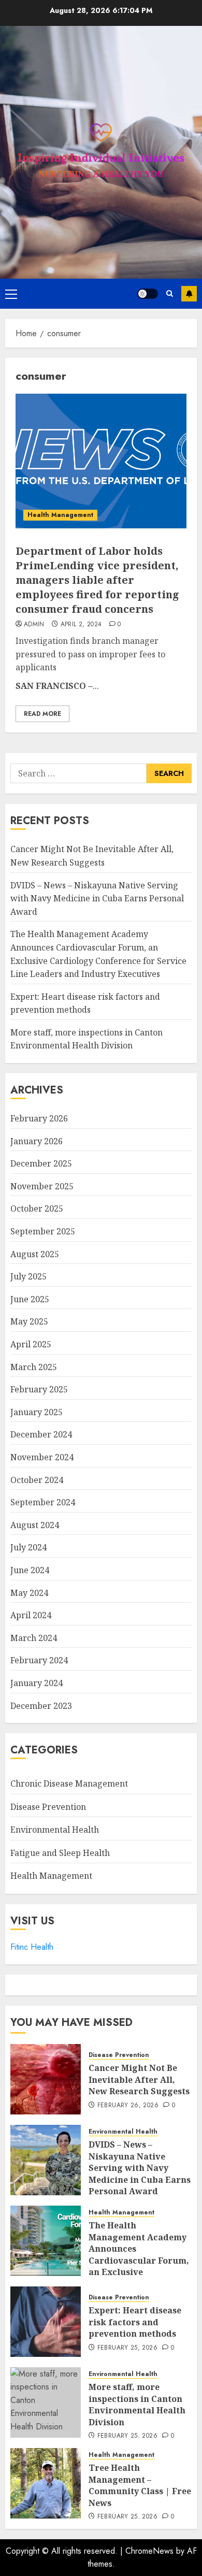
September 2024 (43, 1502)
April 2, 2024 (81, 625)
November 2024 (42, 1457)
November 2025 (42, 1186)
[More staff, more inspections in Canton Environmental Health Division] (46, 2402)
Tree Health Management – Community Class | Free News (140, 2485)
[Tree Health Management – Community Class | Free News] (46, 2483)
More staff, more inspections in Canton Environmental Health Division (86, 1039)
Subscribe (189, 294)
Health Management (60, 515)
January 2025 (37, 1412)
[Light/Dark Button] (148, 294)
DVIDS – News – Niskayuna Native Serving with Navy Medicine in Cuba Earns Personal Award (97, 898)
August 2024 (35, 1525)
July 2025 (28, 1276)
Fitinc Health (32, 1947)
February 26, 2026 (128, 2106)
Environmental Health (55, 1830)
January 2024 (37, 1683)
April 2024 (31, 1615)
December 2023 (41, 1706)
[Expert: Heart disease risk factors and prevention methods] (46, 2322)
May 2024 (29, 1593)
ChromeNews (149, 2551)
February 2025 (39, 1389)
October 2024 (37, 1480)
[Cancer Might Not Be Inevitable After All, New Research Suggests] (46, 2079)
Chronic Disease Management (69, 1783)
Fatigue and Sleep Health (60, 1853)
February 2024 (39, 1660)
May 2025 (29, 1321)
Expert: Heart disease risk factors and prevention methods (135, 2322)
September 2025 (43, 1231)
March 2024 (34, 1638)
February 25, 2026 (127, 2348)
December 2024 (41, 1434)
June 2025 (30, 1299)
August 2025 (35, 1254)
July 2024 (28, 1547)
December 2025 (41, 1163)
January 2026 (37, 1141)
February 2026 (39, 1118)
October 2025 (37, 1208)
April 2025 (31, 1344)
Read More (42, 714)
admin (34, 625)
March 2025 (34, 1367)
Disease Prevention (48, 1807)
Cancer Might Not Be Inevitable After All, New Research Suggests (139, 2079)
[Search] (170, 293)
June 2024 (30, 1570)
